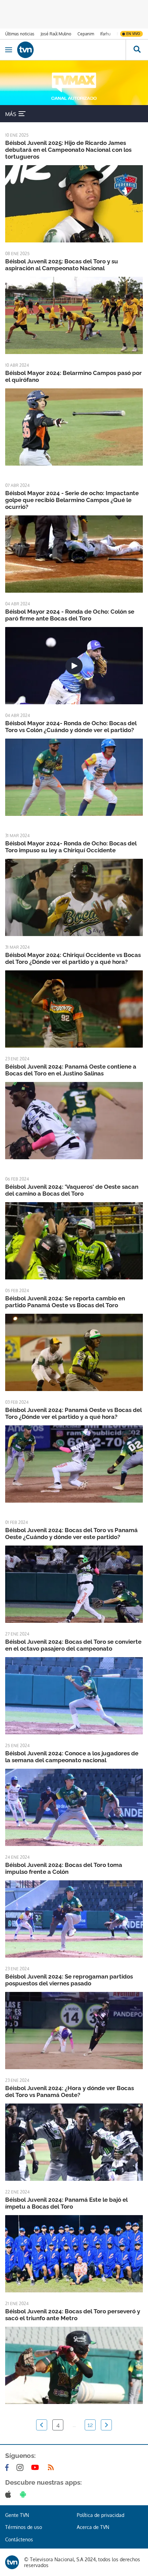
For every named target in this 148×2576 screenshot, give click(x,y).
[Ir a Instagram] (21, 2467)
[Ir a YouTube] (36, 2467)
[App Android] (24, 2494)
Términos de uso (24, 2527)
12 (90, 2425)
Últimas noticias (20, 34)
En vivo (133, 34)
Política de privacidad (101, 2515)
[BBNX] (12, 2562)
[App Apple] (9, 2494)
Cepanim (86, 34)
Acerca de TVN (93, 2527)
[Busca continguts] (137, 50)
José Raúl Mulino (56, 34)
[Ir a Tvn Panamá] (71, 50)
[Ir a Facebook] (8, 2467)
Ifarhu (105, 34)
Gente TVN (17, 2515)
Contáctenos (19, 2539)
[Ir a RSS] (52, 2467)
